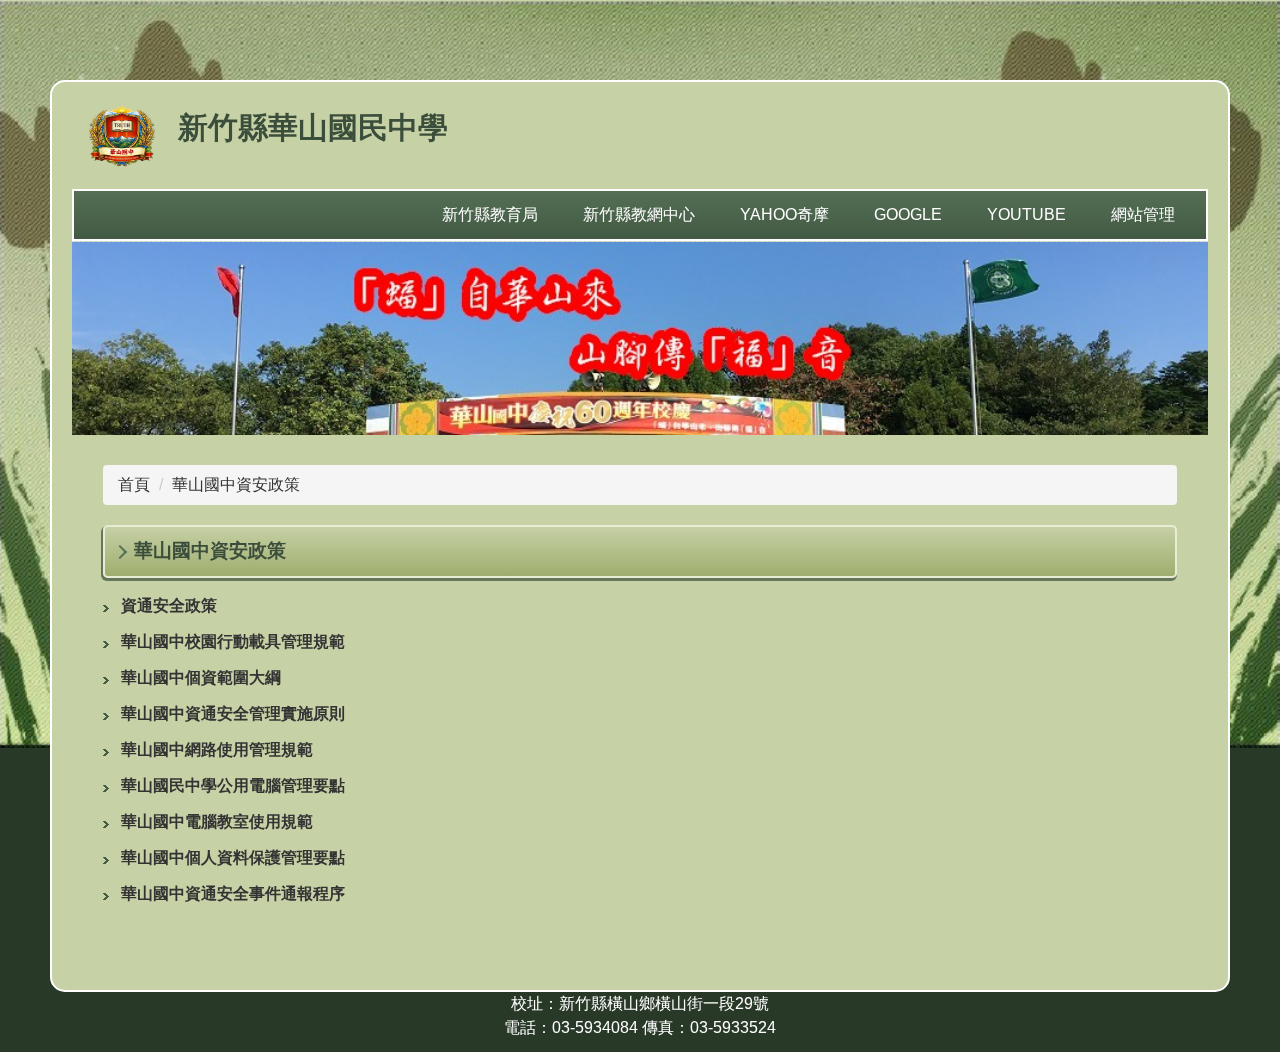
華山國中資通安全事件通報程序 (233, 893)
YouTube (1026, 214)
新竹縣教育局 (490, 214)
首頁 (134, 484)
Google (908, 214)
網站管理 (1143, 214)
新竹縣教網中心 (639, 214)
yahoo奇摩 (784, 214)
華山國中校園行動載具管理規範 (233, 641)
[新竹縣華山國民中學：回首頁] (122, 138)
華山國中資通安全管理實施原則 (233, 713)
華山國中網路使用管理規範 (217, 749)
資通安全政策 (169, 605)
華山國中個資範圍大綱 (201, 677)
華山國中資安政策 (236, 484)
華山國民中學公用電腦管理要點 (233, 785)
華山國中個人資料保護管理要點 (233, 857)
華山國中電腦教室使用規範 (217, 821)
